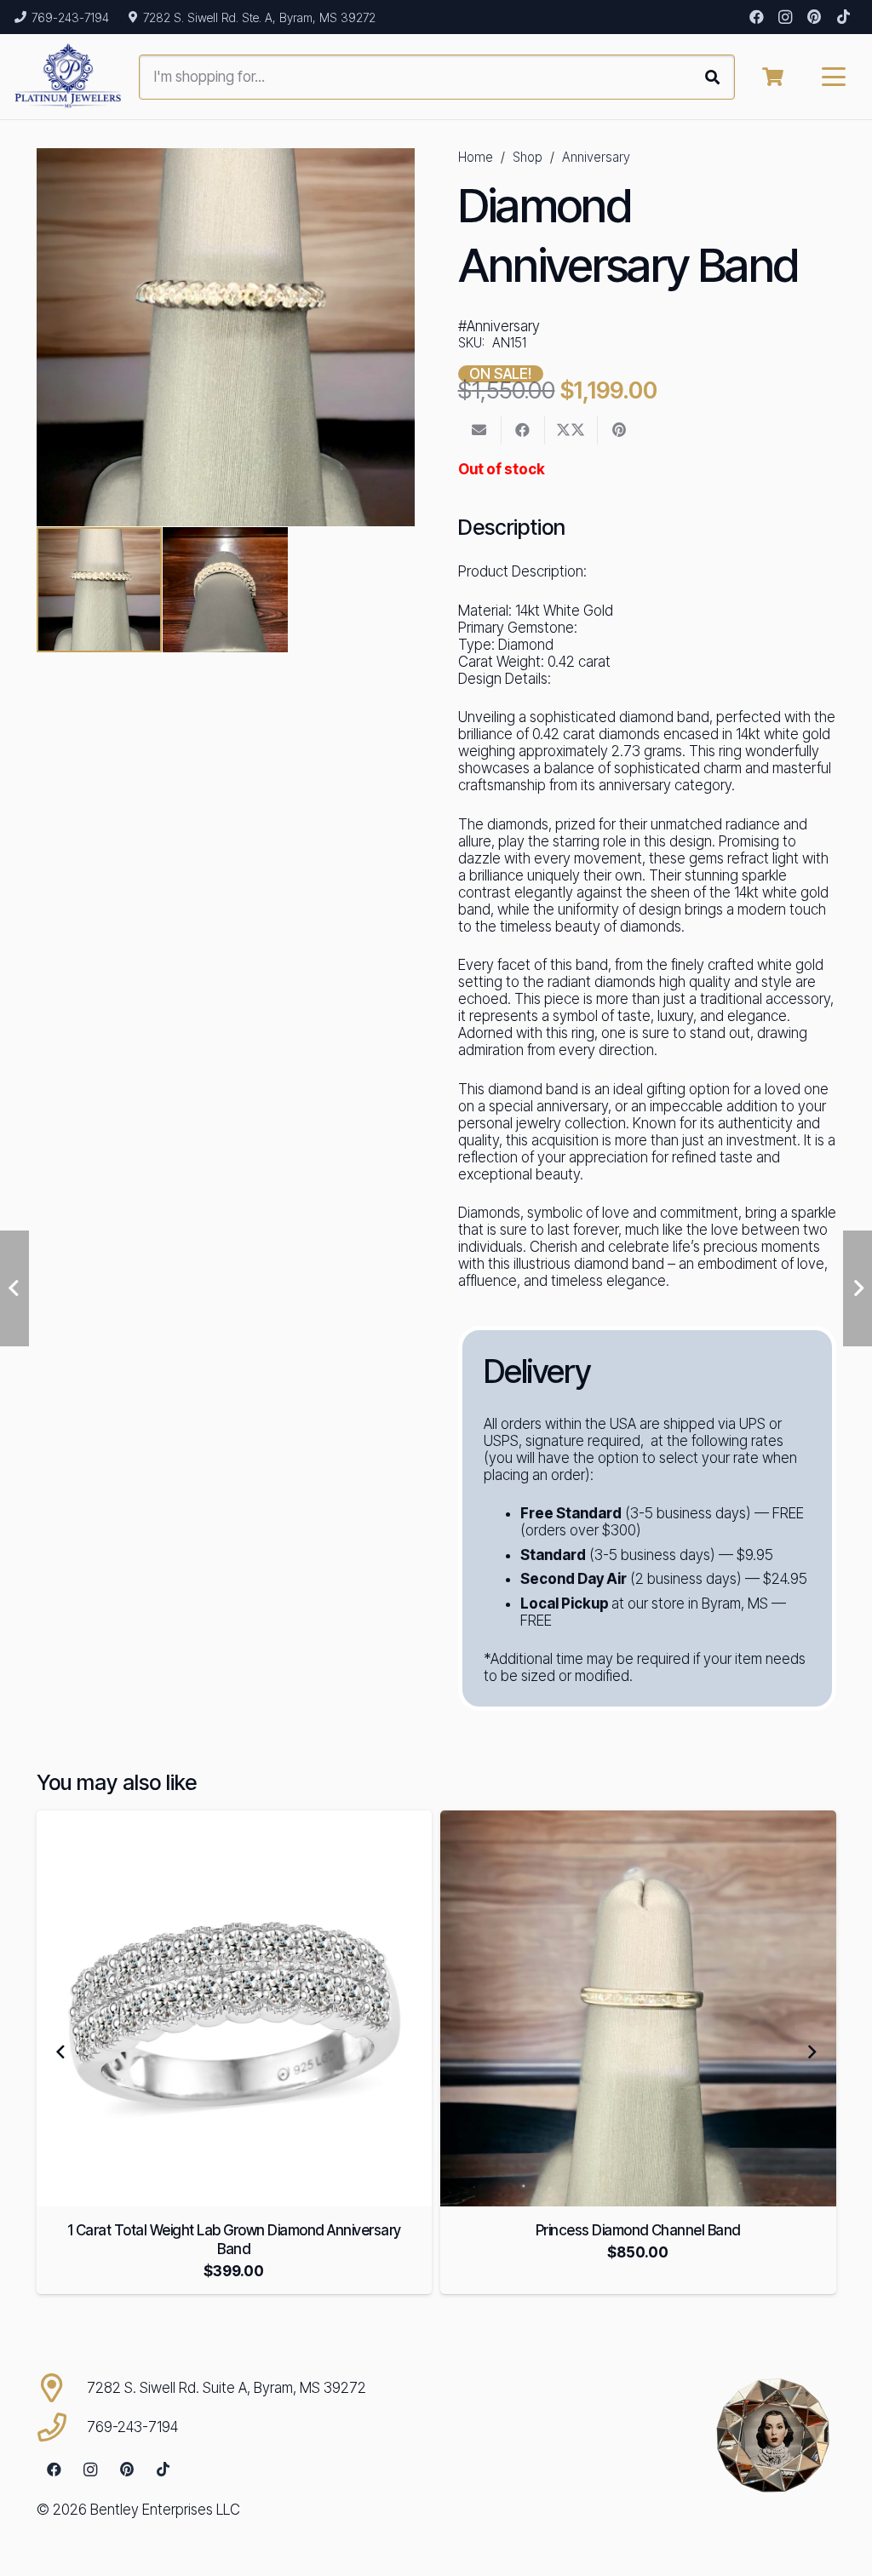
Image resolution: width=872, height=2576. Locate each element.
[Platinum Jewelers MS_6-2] (68, 77)
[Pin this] (620, 430)
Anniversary (596, 157)
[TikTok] (843, 17)
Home (476, 157)
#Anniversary (499, 326)
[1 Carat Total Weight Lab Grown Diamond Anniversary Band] (235, 2008)
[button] (834, 77)
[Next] (812, 2052)
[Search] (712, 77)
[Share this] (523, 430)
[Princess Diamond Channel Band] (638, 2008)
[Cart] (772, 77)
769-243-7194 (132, 2427)
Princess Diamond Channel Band (638, 2230)
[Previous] (61, 2052)
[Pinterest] (814, 17)
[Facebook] (756, 17)
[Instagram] (785, 17)
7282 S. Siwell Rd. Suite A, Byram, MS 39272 (227, 2388)
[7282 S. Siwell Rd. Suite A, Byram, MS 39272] (62, 2388)
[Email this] (480, 430)
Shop (528, 157)
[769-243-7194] (62, 2427)
